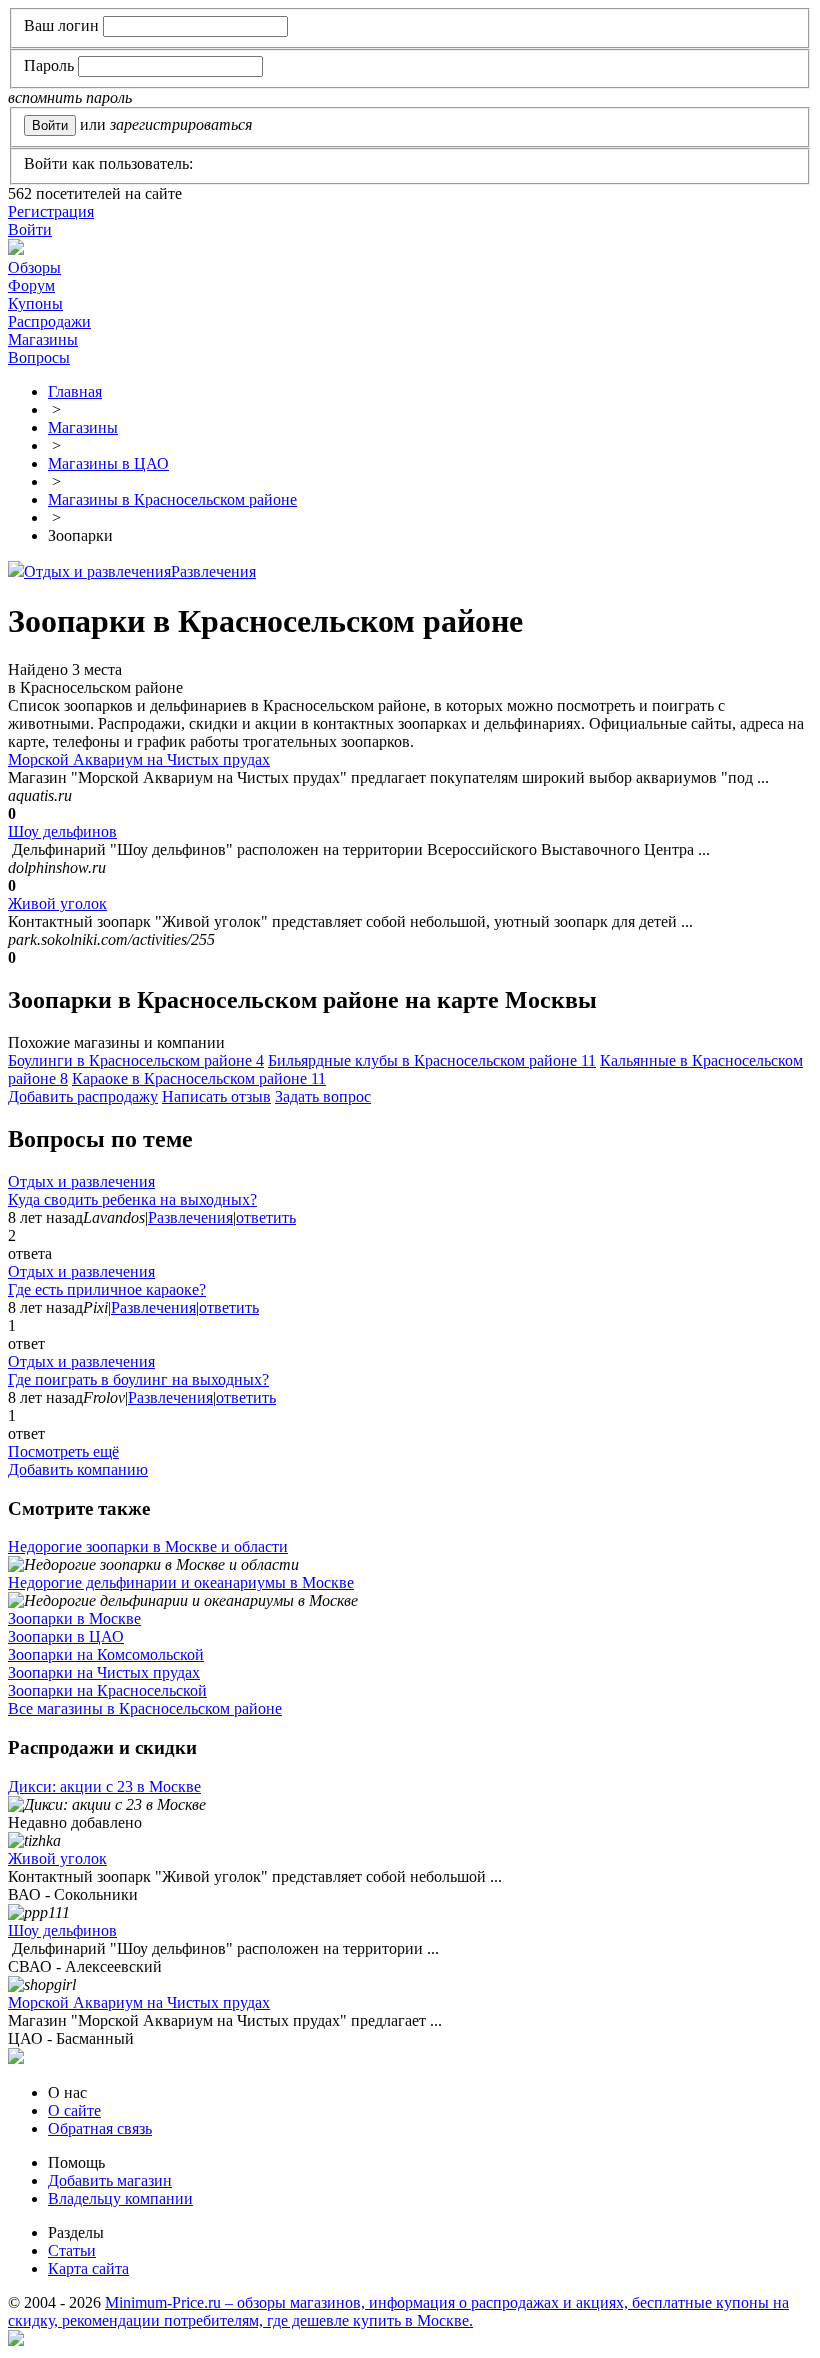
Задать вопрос (323, 1096)
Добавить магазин (110, 2180)
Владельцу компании (120, 2198)
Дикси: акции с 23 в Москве (104, 1786)
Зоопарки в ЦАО (66, 1636)
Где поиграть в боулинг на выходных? (138, 1379)
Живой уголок (57, 903)
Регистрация (51, 211)
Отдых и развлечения (97, 571)
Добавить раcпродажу (83, 1096)
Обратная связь (100, 2128)
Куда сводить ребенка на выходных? (132, 1199)
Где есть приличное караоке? (107, 1289)
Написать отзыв (216, 1096)
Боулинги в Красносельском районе (136, 1060)
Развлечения (213, 571)
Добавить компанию (78, 1469)
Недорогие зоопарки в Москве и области (148, 1546)
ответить (266, 1217)
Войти (30, 229)
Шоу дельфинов (62, 831)
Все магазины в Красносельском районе (145, 1708)
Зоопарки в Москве (74, 1618)
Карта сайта (88, 2268)
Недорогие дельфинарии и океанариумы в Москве (181, 1582)
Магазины (43, 339)
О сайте (74, 2110)
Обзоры (34, 267)
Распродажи (49, 321)
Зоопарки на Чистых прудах (104, 1672)
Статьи (72, 2250)
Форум (31, 285)
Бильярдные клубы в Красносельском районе (432, 1060)
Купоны (35, 303)
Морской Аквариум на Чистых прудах (139, 759)
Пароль (49, 65)
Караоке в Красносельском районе (199, 1078)
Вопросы (39, 357)
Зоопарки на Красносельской (107, 1690)
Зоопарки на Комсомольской (106, 1654)
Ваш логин (61, 25)
